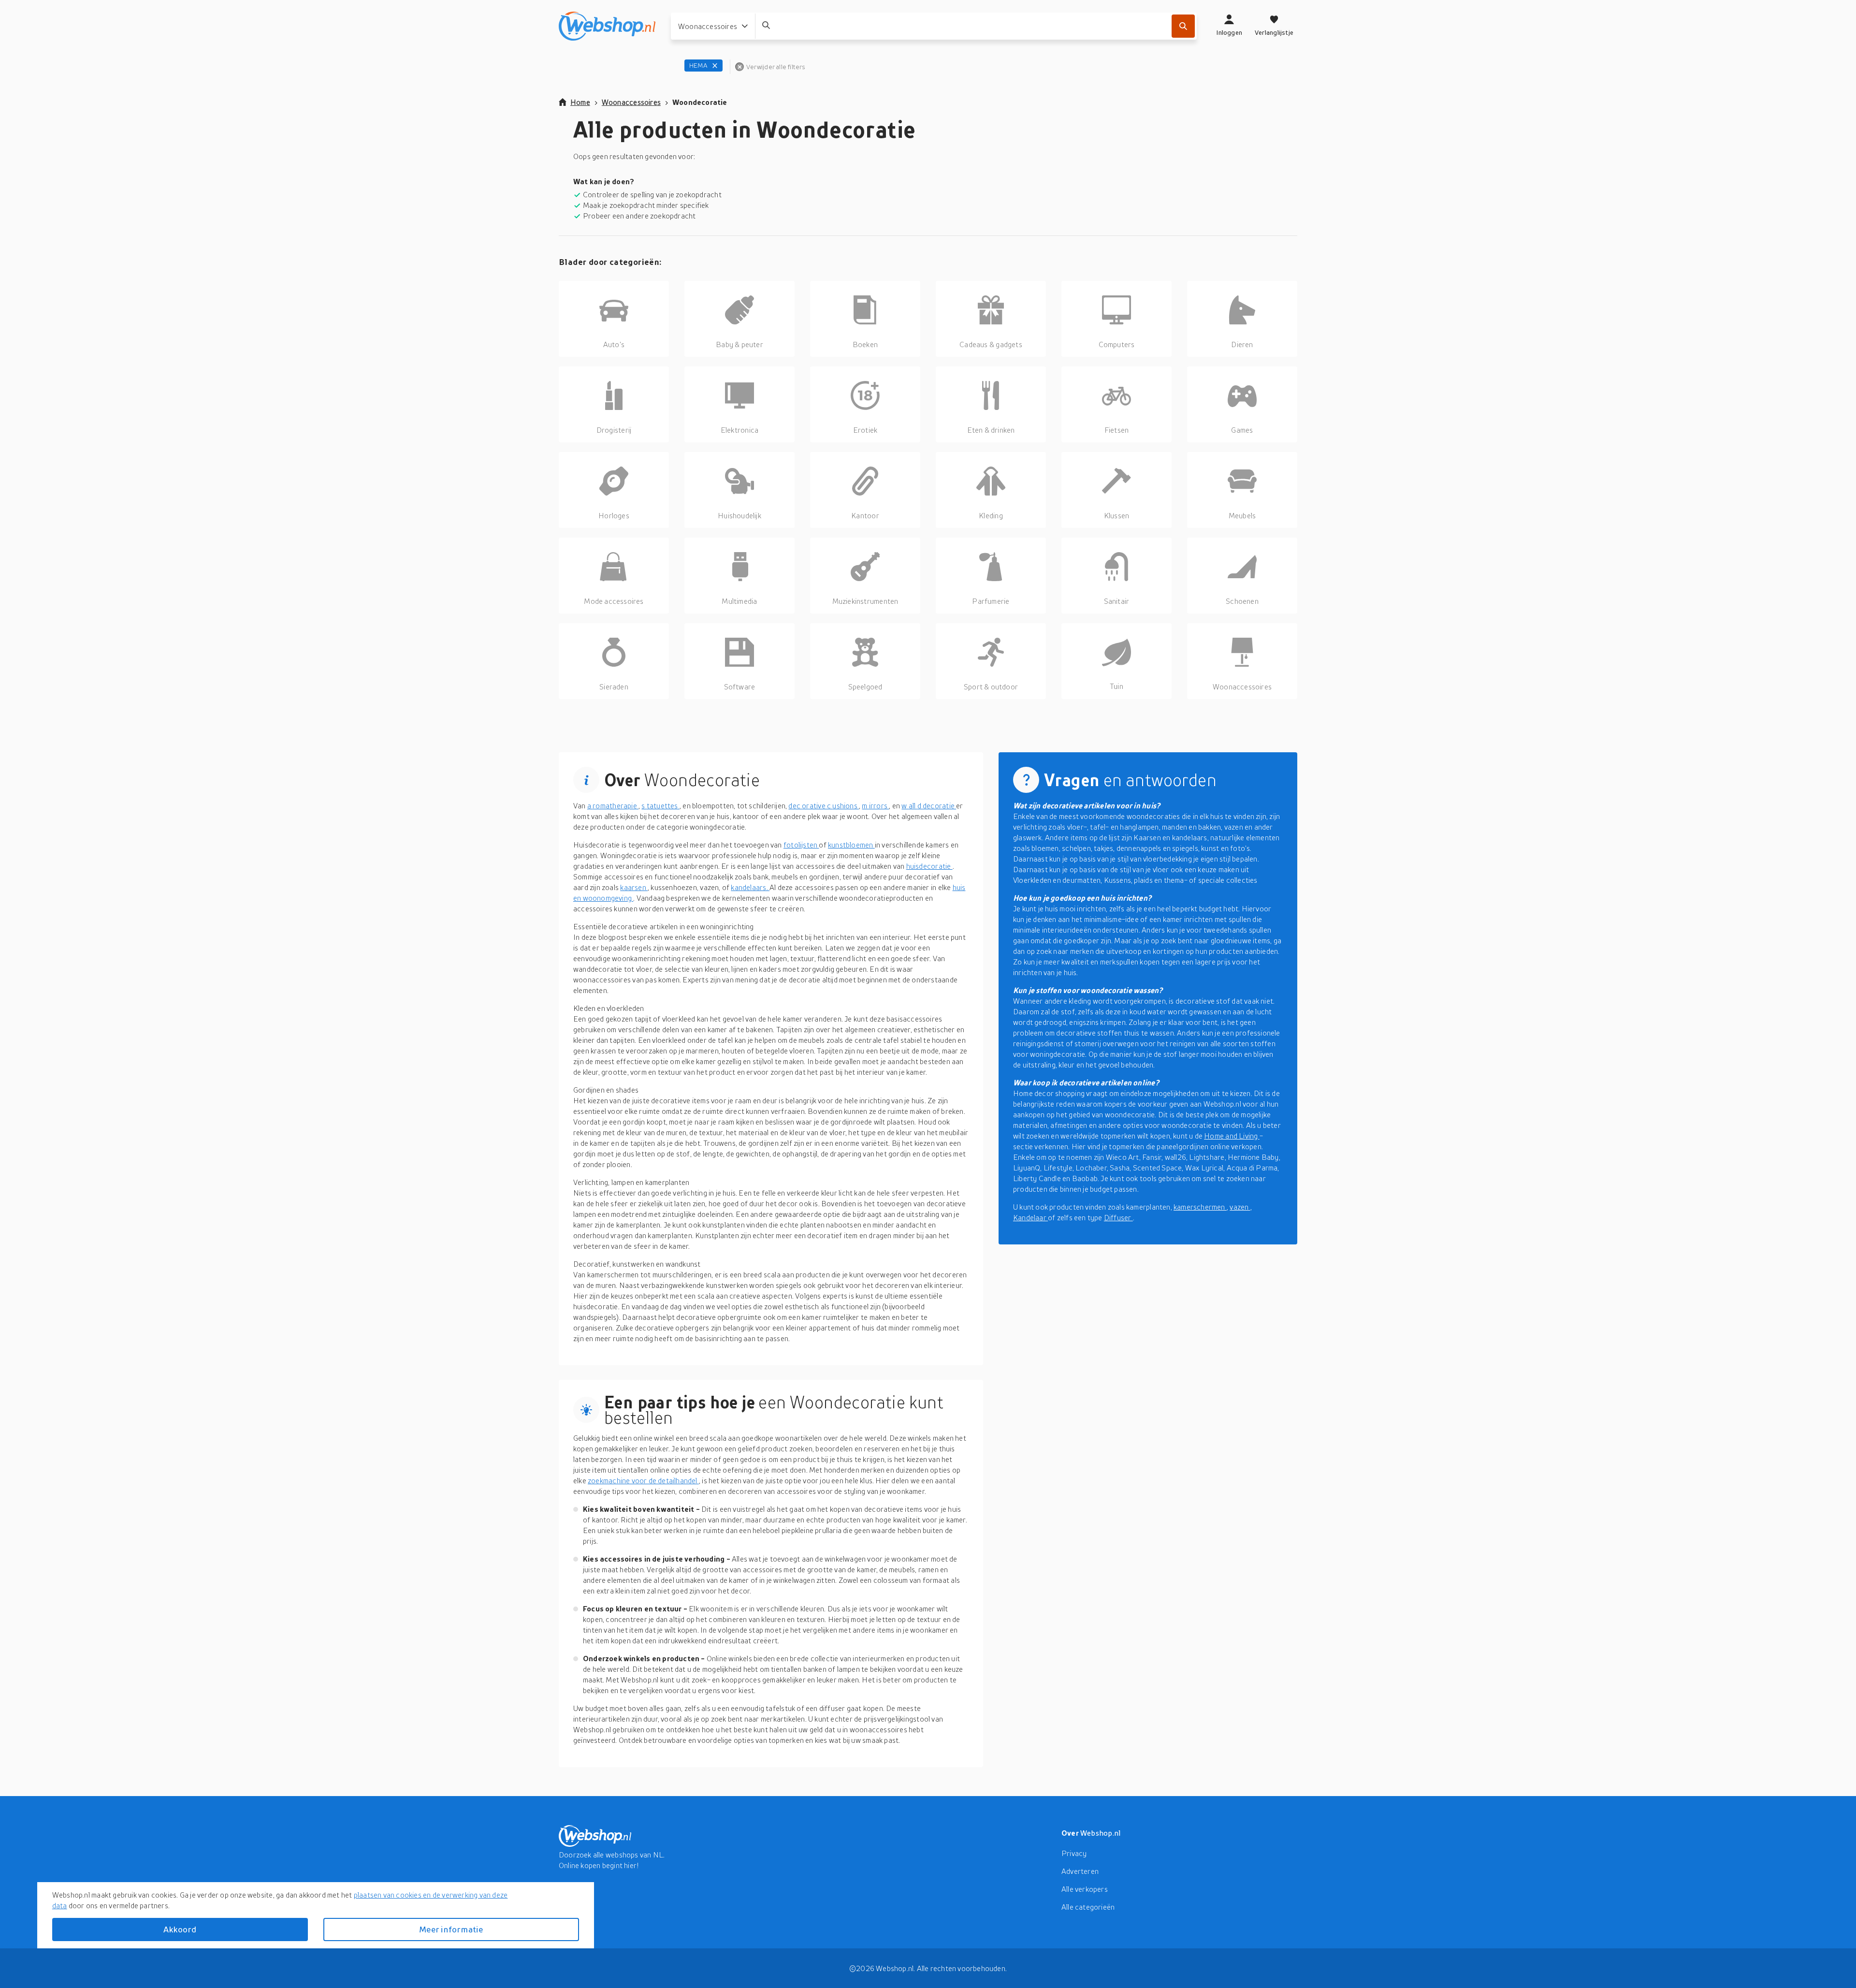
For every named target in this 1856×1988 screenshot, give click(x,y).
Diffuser (1118, 1217)
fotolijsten (801, 845)
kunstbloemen (851, 845)
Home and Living (1232, 1136)
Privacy (1074, 1853)
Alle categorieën (1088, 1907)
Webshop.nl (1101, 1833)
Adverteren (1080, 1871)
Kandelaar (1030, 1217)
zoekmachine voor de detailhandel (643, 1480)
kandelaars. (750, 887)
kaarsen (634, 887)
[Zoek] (1183, 26)
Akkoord (180, 1929)
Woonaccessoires (631, 102)
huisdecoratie (929, 866)
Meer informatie (451, 1929)
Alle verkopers (1085, 1889)
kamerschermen (1200, 1207)
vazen (1240, 1207)
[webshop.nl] (607, 26)
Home (580, 102)
